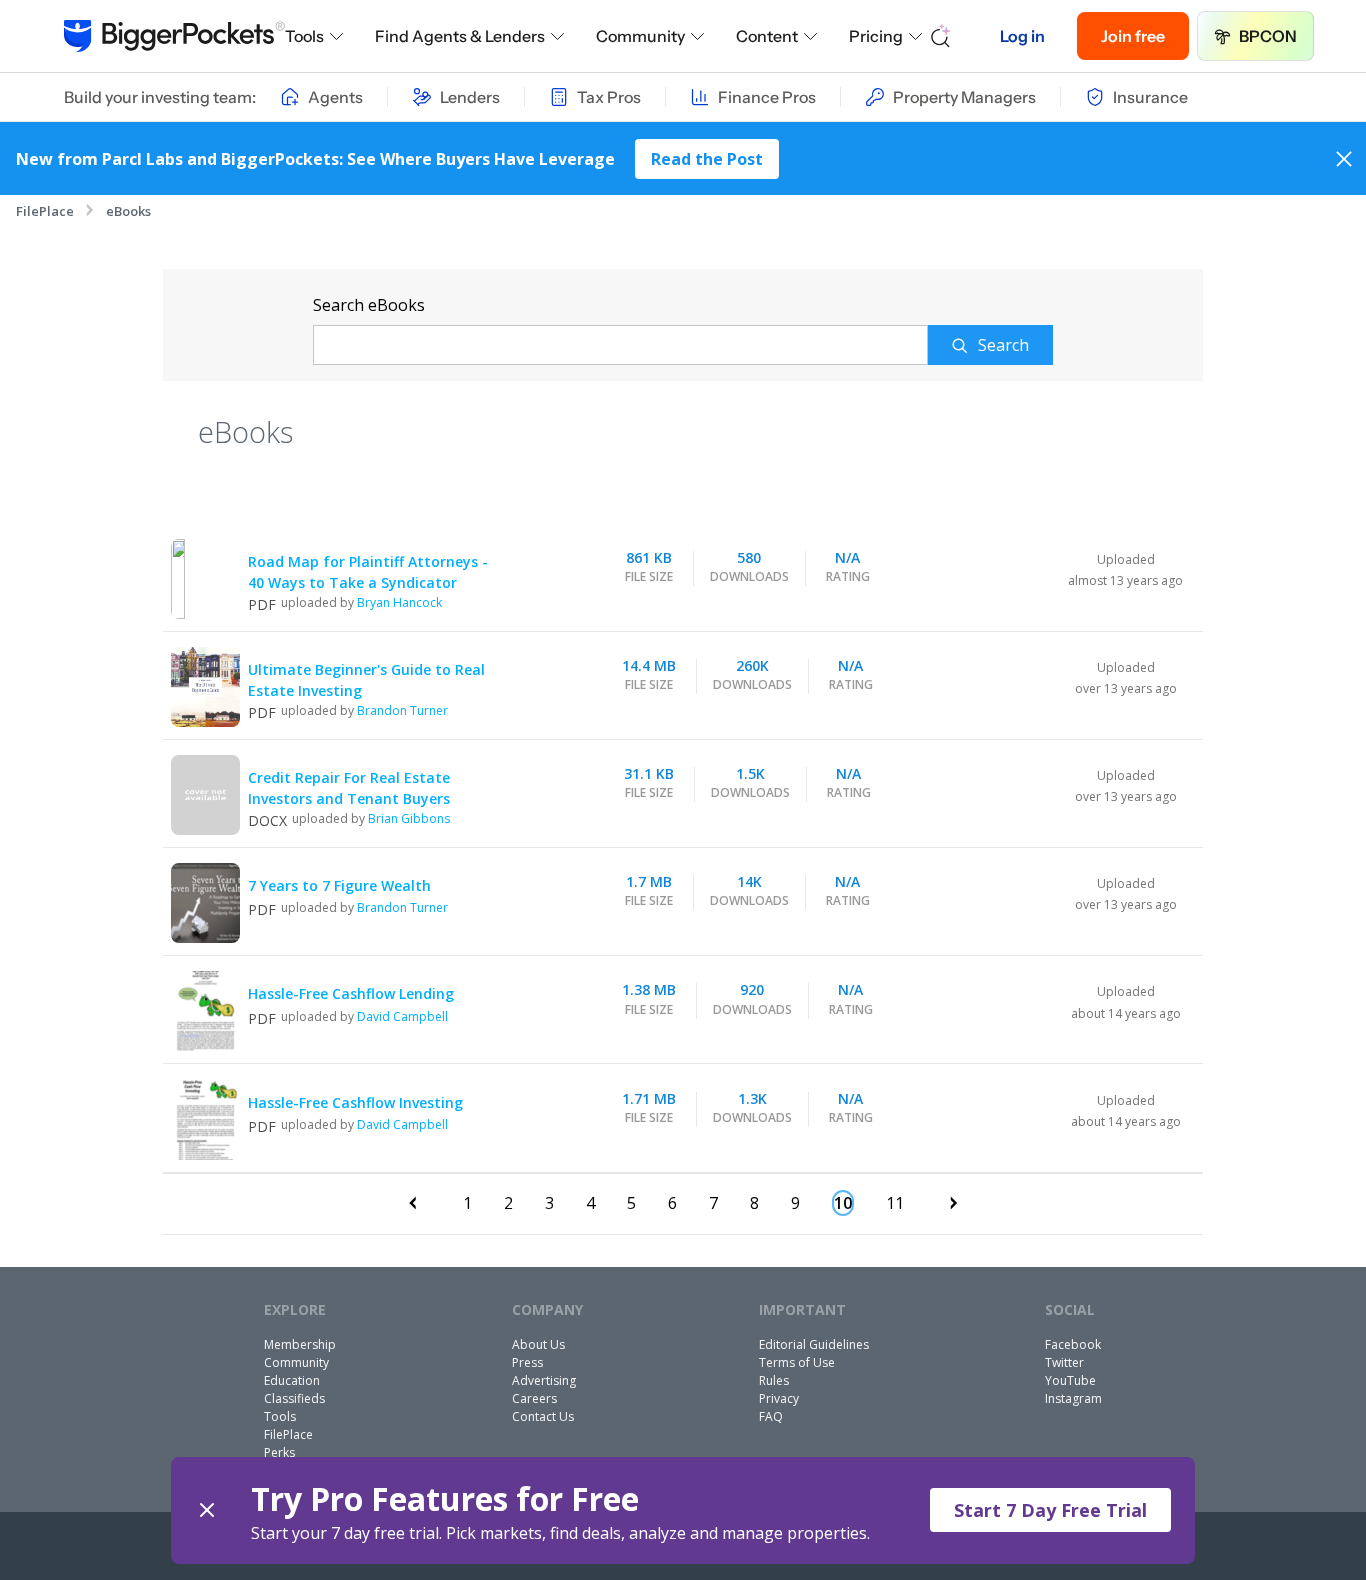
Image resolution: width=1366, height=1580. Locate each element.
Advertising (544, 1380)
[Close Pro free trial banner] (207, 1510)
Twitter (1064, 1362)
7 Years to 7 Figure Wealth (339, 885)
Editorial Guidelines (814, 1344)
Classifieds (294, 1398)
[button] (683, 1510)
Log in (1022, 36)
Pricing (876, 36)
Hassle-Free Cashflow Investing (355, 1102)
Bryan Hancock (399, 602)
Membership (300, 1344)
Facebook (1073, 1344)
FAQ (771, 1416)
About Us (538, 1344)
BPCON (1268, 36)
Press (527, 1362)
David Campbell (402, 1016)
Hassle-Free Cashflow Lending (351, 993)
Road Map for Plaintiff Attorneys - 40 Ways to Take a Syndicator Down (368, 582)
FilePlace (45, 211)
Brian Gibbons (409, 818)
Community (640, 36)
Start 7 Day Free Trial (1050, 1510)
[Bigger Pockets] (174, 36)
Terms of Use (797, 1362)
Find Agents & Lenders (460, 36)
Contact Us (543, 1416)
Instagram (1073, 1398)
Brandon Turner (402, 710)
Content (767, 36)
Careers (534, 1398)
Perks (279, 1452)
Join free (1133, 36)
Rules (774, 1380)
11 (895, 1203)
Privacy (779, 1398)
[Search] (941, 36)
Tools (304, 36)
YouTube (1070, 1380)
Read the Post (707, 159)
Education (292, 1380)
